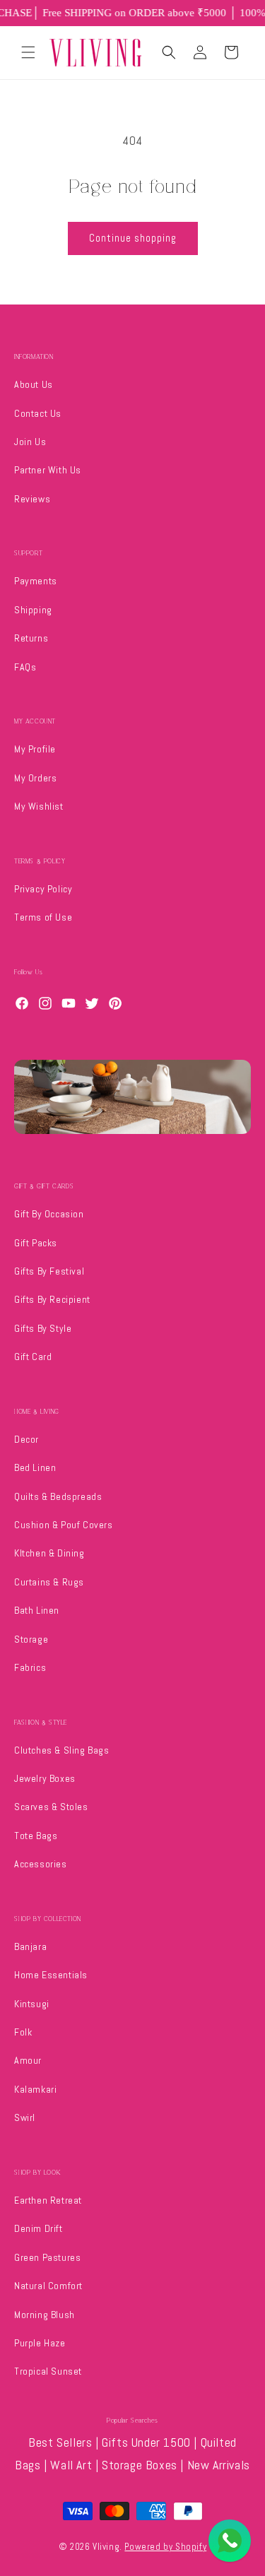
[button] (28, 52)
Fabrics (30, 1667)
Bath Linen (37, 1610)
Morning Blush (45, 2315)
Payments (36, 581)
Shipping (33, 610)
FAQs (25, 667)
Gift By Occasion (49, 1214)
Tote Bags (36, 1836)
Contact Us (38, 413)
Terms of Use (43, 917)
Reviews (32, 499)
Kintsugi (32, 2004)
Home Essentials (51, 1975)
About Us (34, 384)
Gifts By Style (43, 1328)
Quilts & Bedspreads (58, 1496)
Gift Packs (36, 1243)
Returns (31, 638)
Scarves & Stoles (51, 1807)
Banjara (30, 1946)
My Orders (35, 778)
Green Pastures (47, 2257)
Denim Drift (39, 2228)
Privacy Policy (43, 889)
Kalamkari (35, 2089)
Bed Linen (35, 1467)
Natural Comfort (48, 2286)
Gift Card (33, 1357)
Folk (23, 2032)
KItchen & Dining (49, 1553)
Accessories (41, 1864)
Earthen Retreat (48, 2200)
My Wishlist (39, 806)
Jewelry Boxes (45, 1778)
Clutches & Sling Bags (62, 1750)
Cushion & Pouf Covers (64, 1525)
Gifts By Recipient (52, 1299)
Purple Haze (40, 2343)
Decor (26, 1439)
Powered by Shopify (165, 2547)
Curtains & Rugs (49, 1582)
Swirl (25, 2117)
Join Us (30, 442)
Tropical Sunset (48, 2371)
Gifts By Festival (49, 1271)
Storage (31, 1639)
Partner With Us (48, 470)
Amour (28, 2060)
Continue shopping (133, 238)
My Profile (35, 749)
